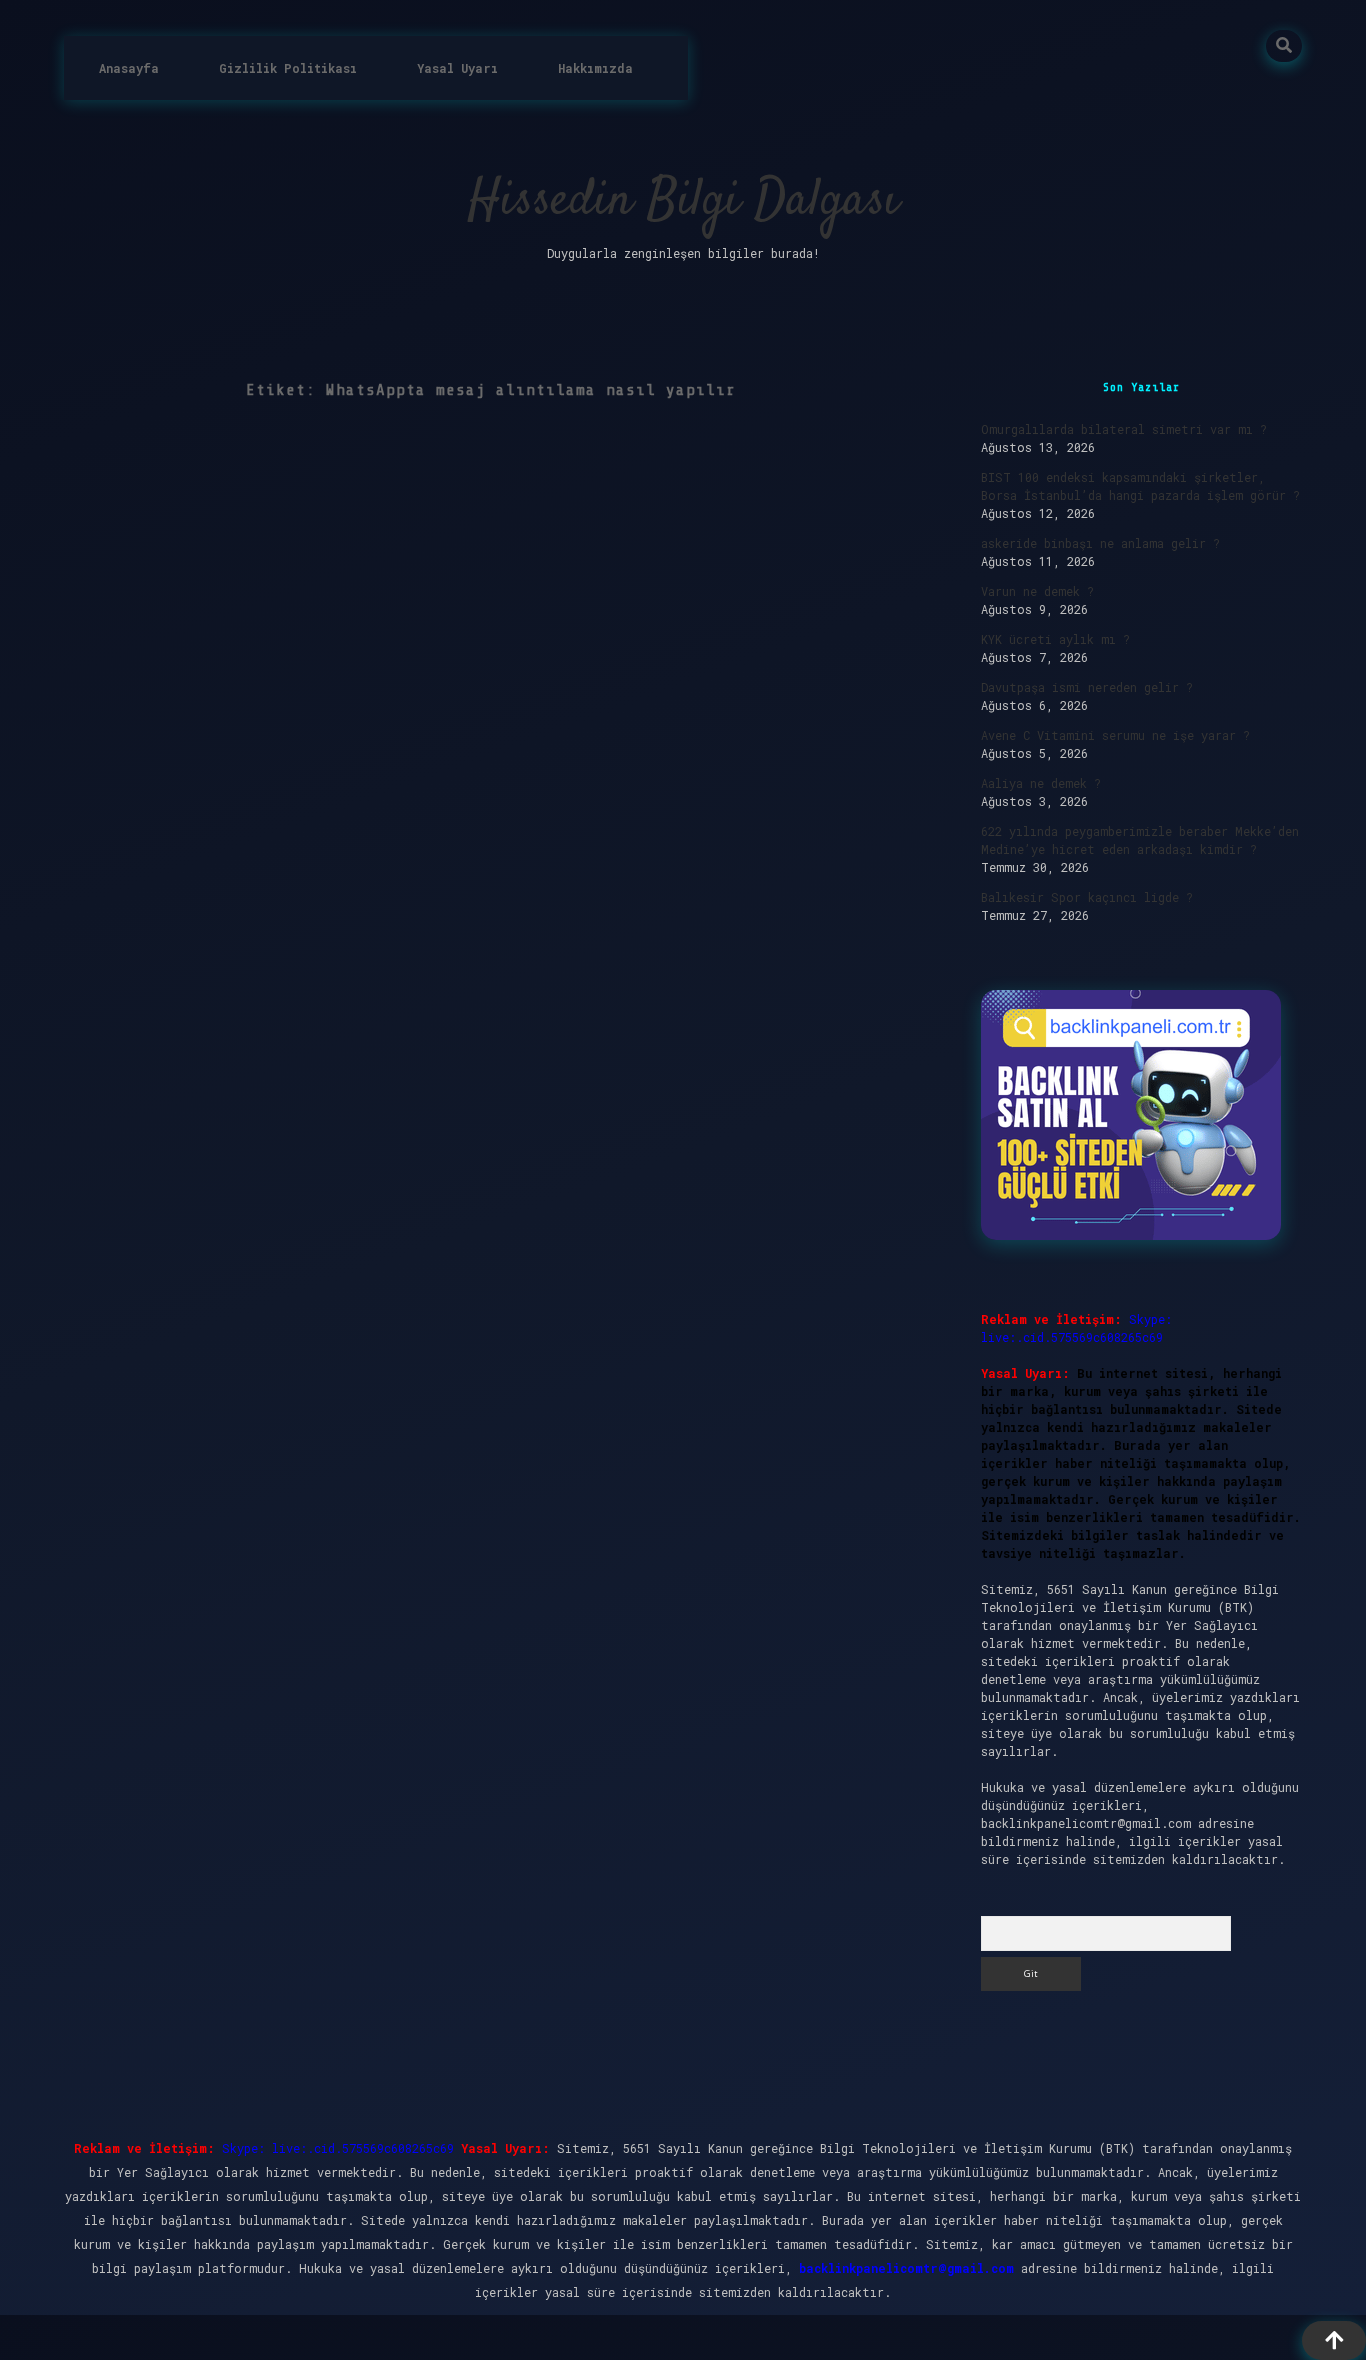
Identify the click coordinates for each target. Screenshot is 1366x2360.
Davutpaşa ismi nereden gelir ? (1087, 687)
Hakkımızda (595, 68)
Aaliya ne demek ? (1041, 783)
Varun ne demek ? (1037, 591)
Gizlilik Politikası (288, 68)
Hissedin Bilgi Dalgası (683, 201)
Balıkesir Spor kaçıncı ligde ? (1087, 897)
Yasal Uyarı (457, 68)
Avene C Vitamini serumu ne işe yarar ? (1115, 735)
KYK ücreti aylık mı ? (1055, 639)
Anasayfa (129, 68)
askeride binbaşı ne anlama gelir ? (1100, 543)
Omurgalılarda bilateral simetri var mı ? (1124, 429)
